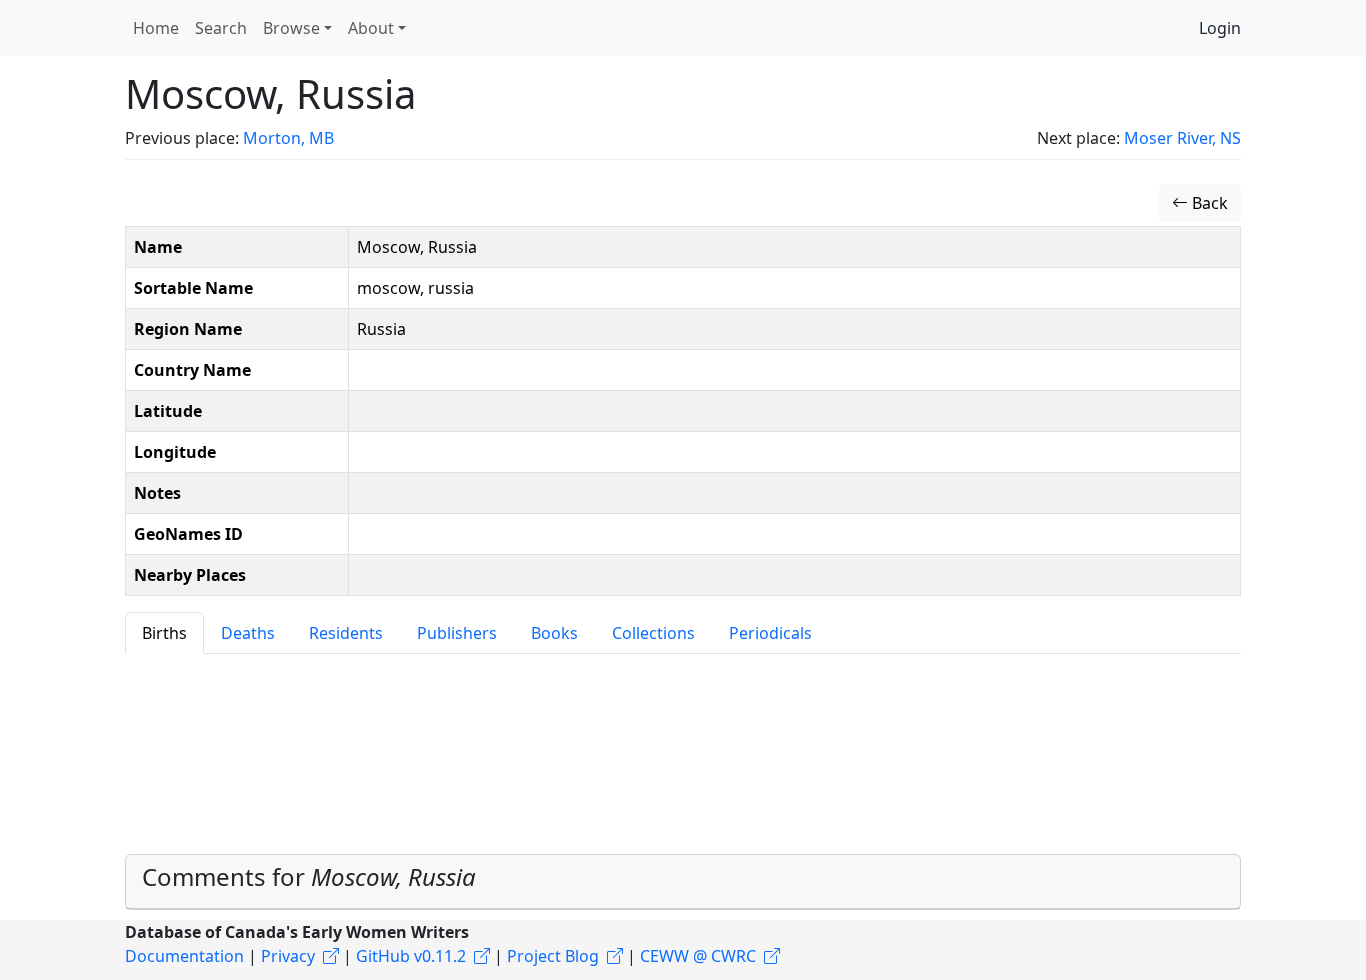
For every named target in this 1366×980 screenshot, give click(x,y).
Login (1220, 28)
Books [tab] (554, 633)
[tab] (683, 882)
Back (1208, 203)
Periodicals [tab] (770, 633)
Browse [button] (291, 28)
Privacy (288, 956)
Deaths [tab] (248, 633)
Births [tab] (164, 633)
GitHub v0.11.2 (411, 956)
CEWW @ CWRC (698, 956)
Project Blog (553, 956)
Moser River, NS (1182, 138)
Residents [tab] (346, 633)
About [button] (371, 28)
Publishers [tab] (457, 633)
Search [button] (221, 28)
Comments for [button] (309, 876)
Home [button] (156, 28)
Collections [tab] (653, 633)
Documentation (184, 956)
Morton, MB (288, 138)
